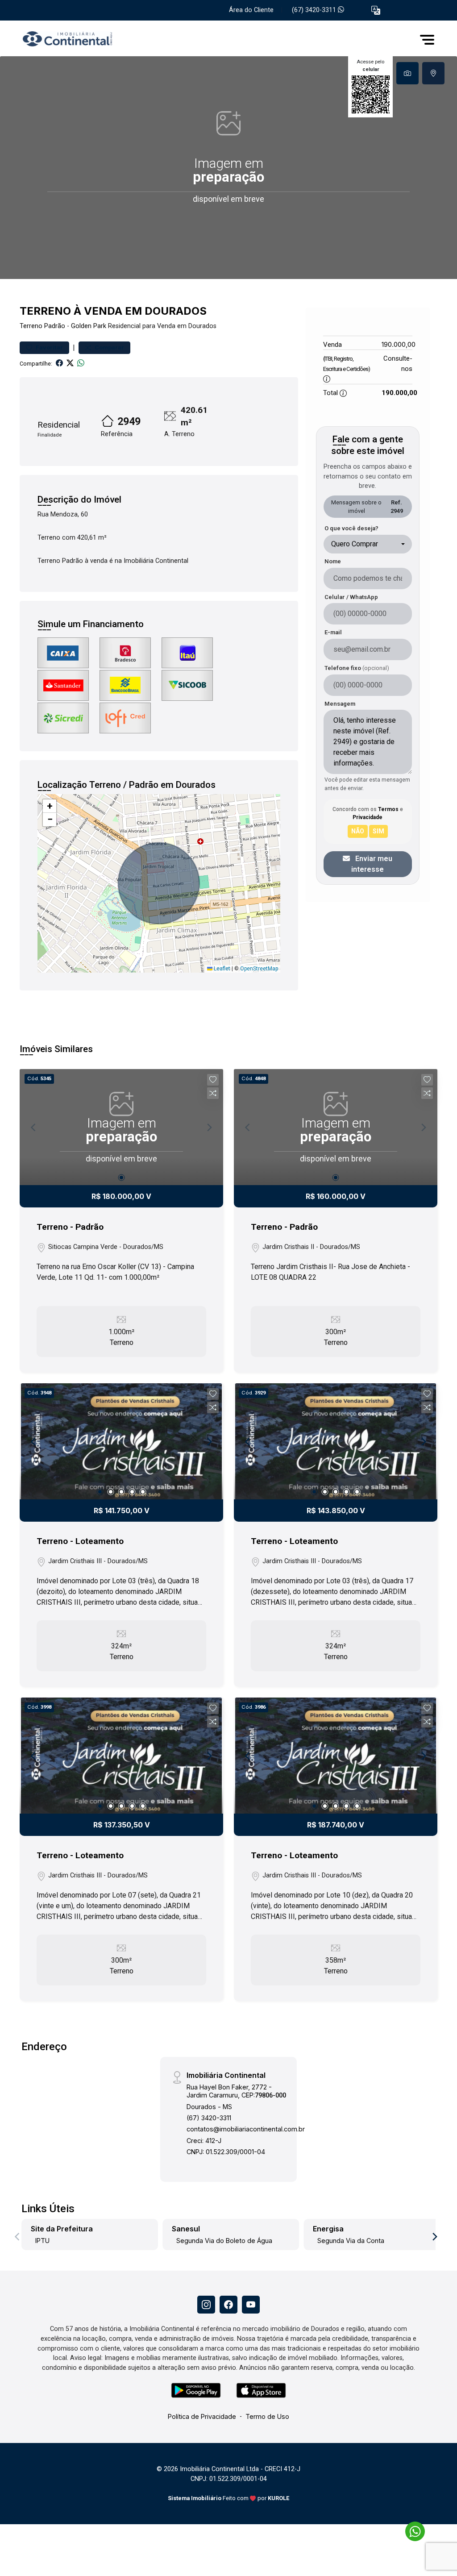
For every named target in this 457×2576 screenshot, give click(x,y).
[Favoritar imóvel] (213, 1080)
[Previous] (34, 1441)
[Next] (209, 1441)
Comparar (109, 347)
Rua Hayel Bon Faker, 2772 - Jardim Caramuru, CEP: (236, 2091)
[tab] (407, 73)
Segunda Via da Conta (351, 2241)
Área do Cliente (251, 10)
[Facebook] (228, 2305)
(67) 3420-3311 (315, 10)
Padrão (55, 326)
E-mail (333, 632)
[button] (376, 10)
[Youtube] (251, 2305)
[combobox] (368, 544)
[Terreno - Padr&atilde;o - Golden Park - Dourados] (64, 40)
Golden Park (89, 326)
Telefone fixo (357, 668)
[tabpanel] (228, 168)
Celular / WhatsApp (351, 597)
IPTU (42, 2241)
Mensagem (340, 704)
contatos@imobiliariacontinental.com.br (246, 2129)
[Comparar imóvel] (213, 1093)
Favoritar (49, 347)
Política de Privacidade (202, 2416)
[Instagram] (206, 2305)
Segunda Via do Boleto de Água (224, 2241)
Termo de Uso (267, 2416)
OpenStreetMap (259, 969)
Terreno (31, 326)
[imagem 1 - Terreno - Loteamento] (121, 1441)
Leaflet (221, 969)
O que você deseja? (351, 528)
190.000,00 (399, 344)
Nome (333, 561)
